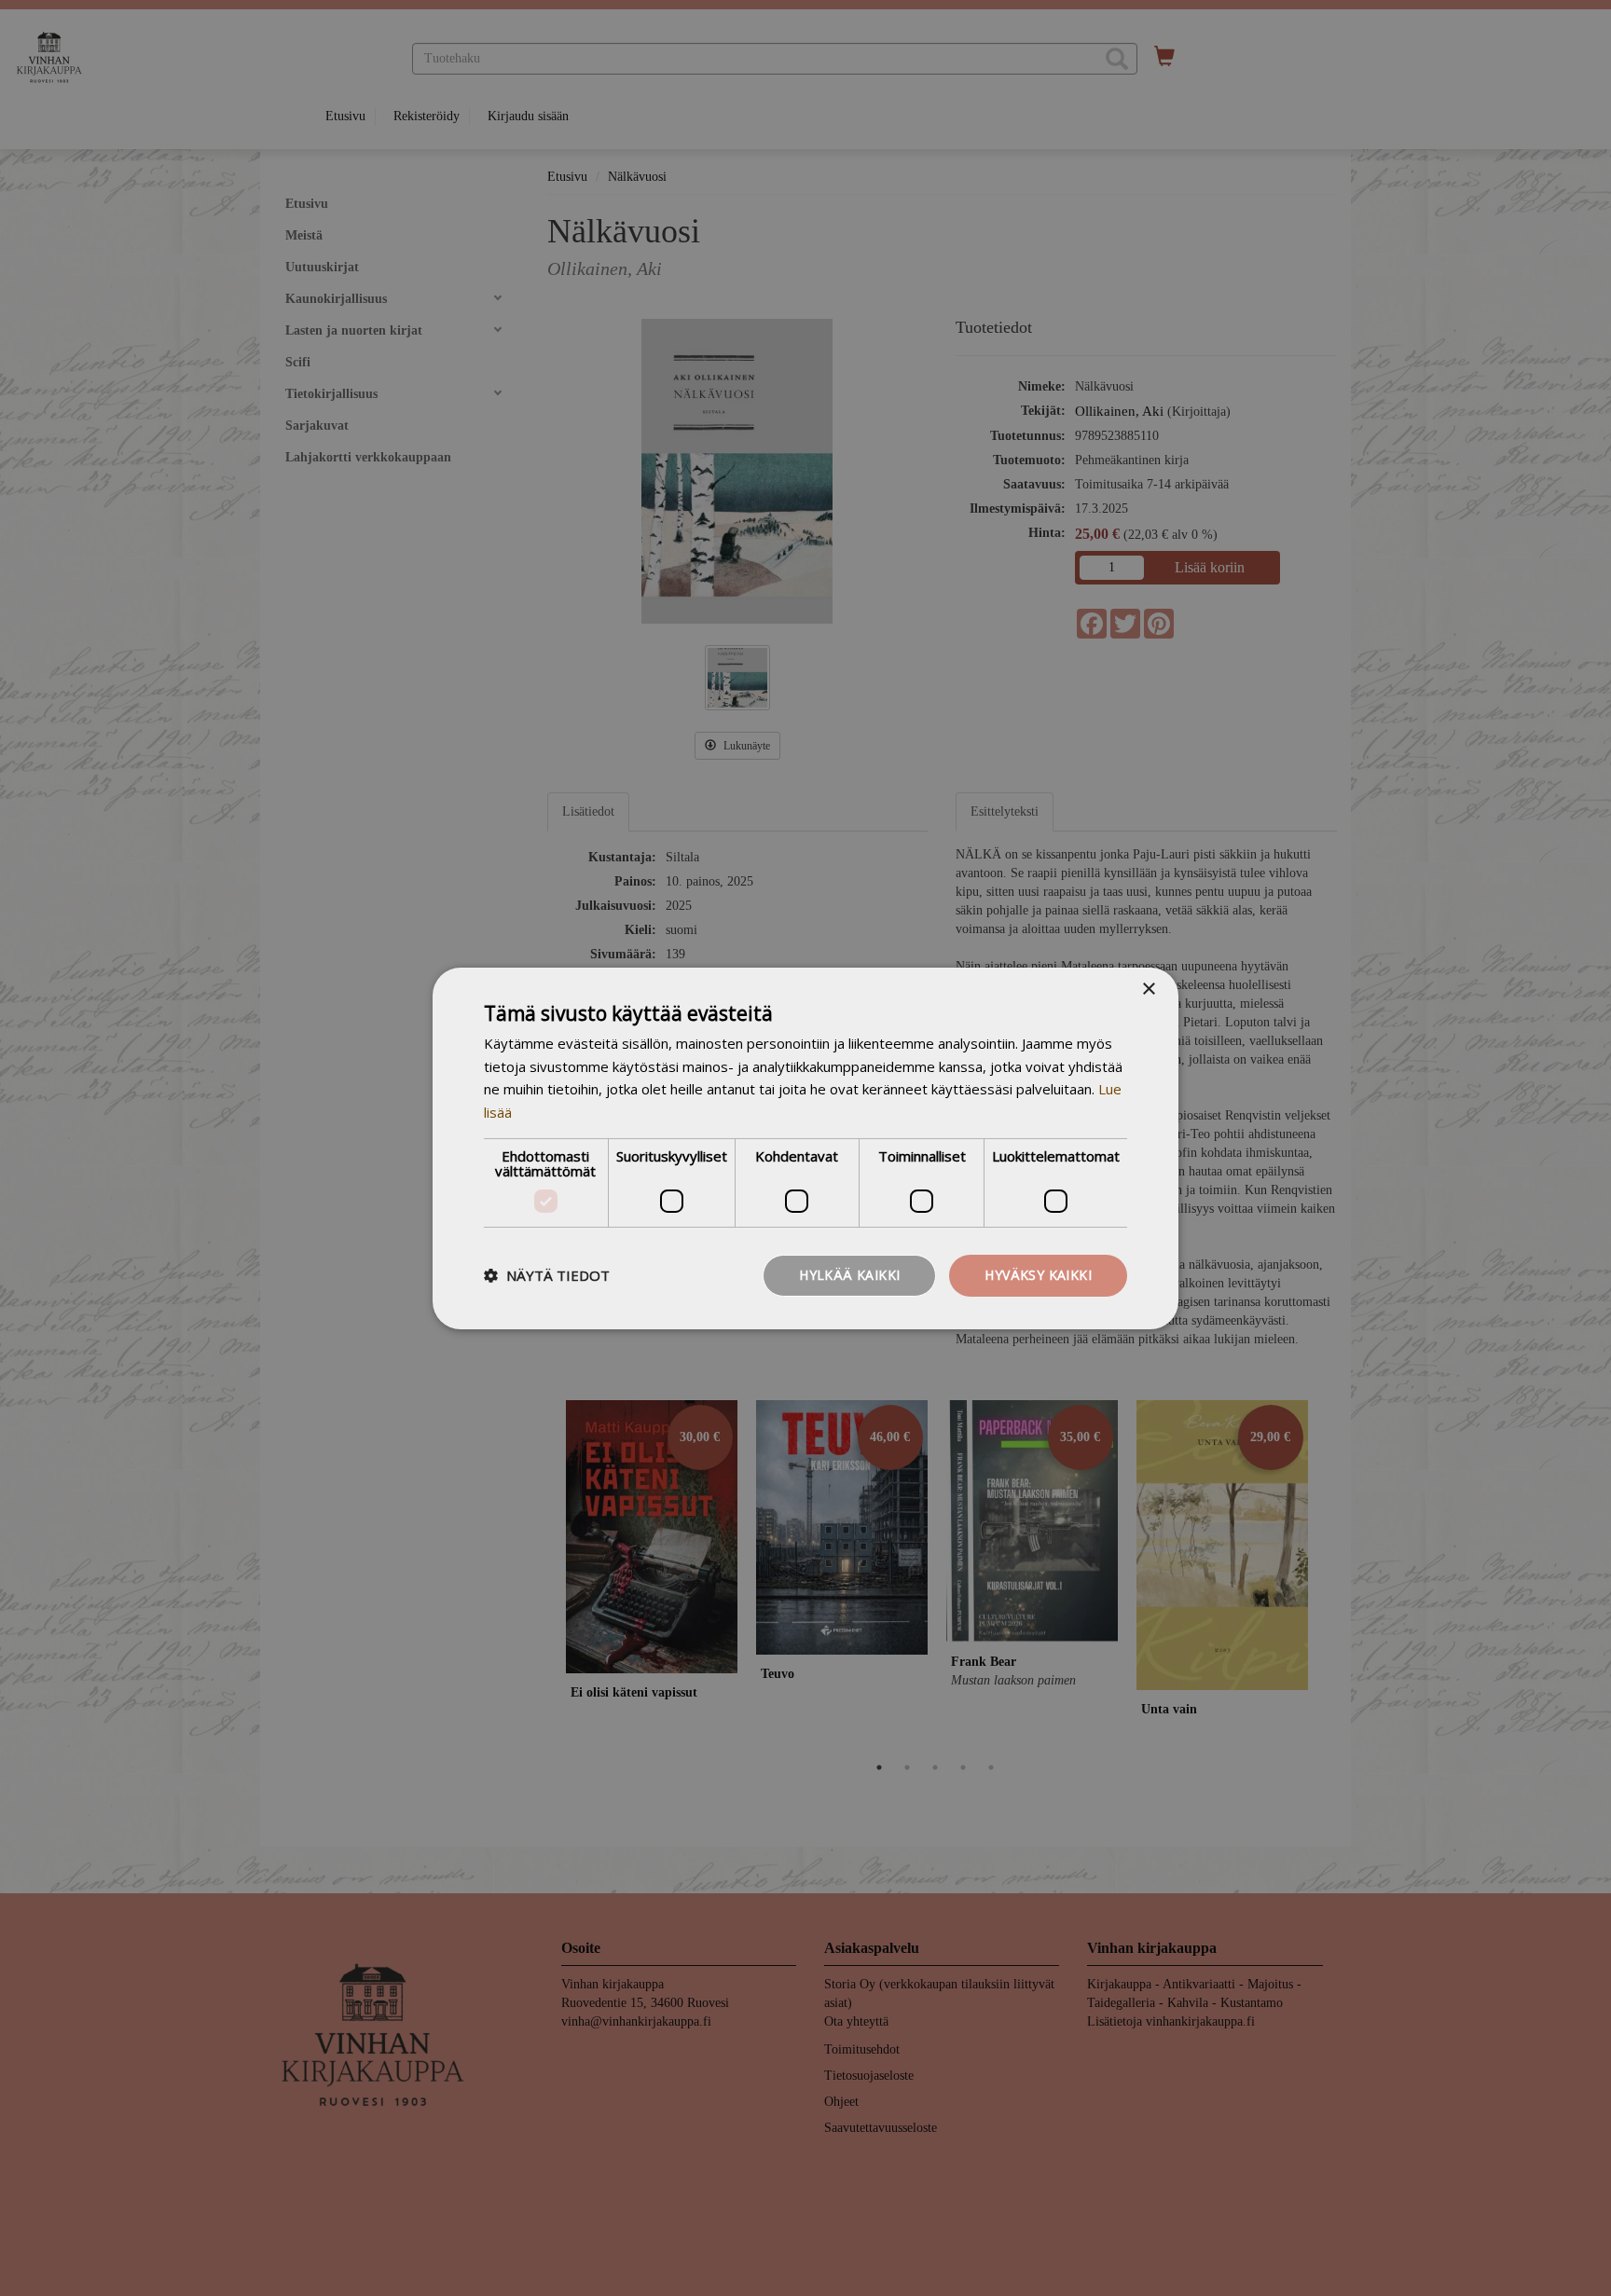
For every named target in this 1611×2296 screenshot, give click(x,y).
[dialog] (805, 1148)
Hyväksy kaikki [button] (1038, 1275)
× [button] (1148, 989)
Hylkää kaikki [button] (849, 1275)
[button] (547, 1275)
